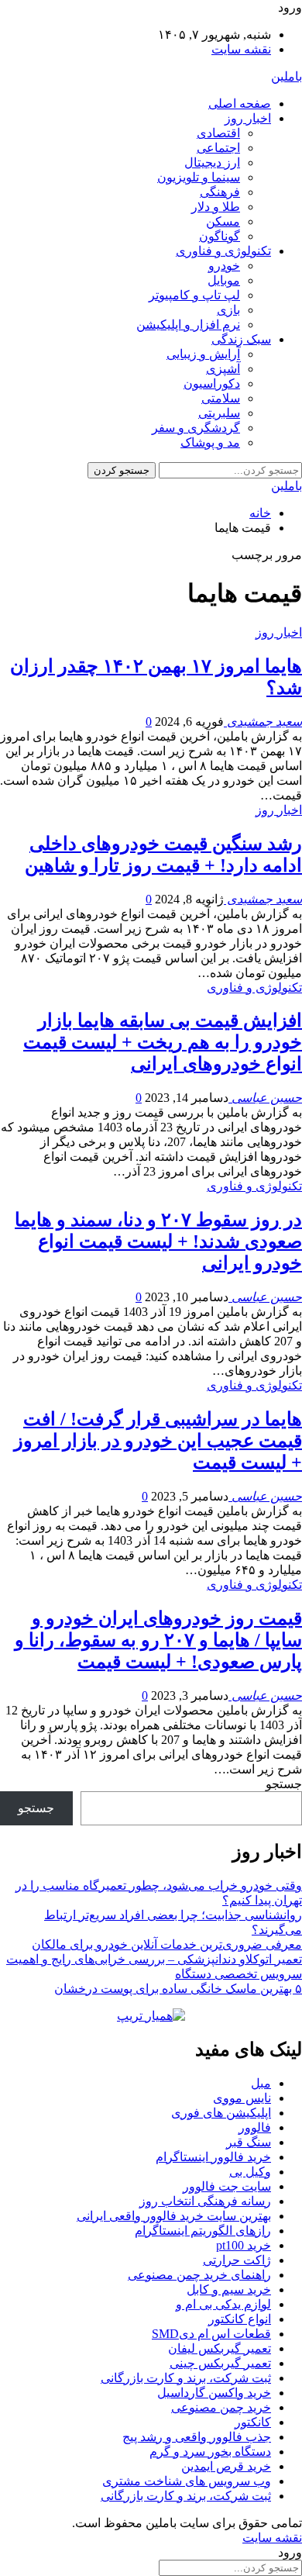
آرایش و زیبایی (203, 354)
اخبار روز (248, 118)
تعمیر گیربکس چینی (220, 2363)
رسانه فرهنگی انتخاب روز (205, 2201)
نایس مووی (242, 2098)
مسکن (223, 221)
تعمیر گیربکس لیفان (220, 2348)
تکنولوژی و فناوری (223, 251)
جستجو (284, 1784)
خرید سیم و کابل (229, 2289)
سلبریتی (219, 413)
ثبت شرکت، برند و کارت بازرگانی (186, 2378)
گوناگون (220, 236)
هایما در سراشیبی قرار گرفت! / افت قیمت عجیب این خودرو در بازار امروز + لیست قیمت (158, 1441)
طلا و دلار (216, 207)
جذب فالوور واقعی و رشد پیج (197, 2437)
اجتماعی (218, 148)
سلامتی (221, 398)
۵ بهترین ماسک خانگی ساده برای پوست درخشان (178, 1989)
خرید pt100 (244, 2245)
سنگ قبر (249, 2142)
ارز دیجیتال (212, 162)
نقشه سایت (241, 49)
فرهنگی (220, 192)
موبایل (224, 280)
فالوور (255, 2127)
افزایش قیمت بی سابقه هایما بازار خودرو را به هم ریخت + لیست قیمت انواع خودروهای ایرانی (163, 1042)
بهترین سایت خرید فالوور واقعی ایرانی (174, 2216)
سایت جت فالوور (227, 2186)
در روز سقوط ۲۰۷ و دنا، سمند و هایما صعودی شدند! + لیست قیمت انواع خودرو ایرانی (158, 1241)
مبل (261, 2083)
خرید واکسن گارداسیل (214, 2393)
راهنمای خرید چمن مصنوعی (199, 2275)
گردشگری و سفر (196, 428)
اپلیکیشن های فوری (221, 2113)
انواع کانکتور (240, 2319)
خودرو (224, 266)
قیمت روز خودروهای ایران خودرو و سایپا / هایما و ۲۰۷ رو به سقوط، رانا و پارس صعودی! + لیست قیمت (158, 1640)
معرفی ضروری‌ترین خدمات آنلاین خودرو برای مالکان (167, 1944)
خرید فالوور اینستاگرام (213, 2157)
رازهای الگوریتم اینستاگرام (203, 2231)
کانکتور (253, 2422)
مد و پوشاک (210, 442)
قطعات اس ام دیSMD (211, 2334)
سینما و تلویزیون (199, 177)
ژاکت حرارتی (237, 2260)
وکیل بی (250, 2172)
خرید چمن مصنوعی (221, 2407)
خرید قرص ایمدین (226, 2466)
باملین (287, 76)
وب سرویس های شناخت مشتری (187, 2481)
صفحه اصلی (240, 104)
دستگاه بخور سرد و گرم (210, 2452)
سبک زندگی (241, 339)
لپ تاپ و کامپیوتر (194, 295)
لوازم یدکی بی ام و (223, 2304)
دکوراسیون (212, 383)
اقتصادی (218, 133)
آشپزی (223, 369)
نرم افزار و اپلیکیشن (188, 325)
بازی (228, 310)
